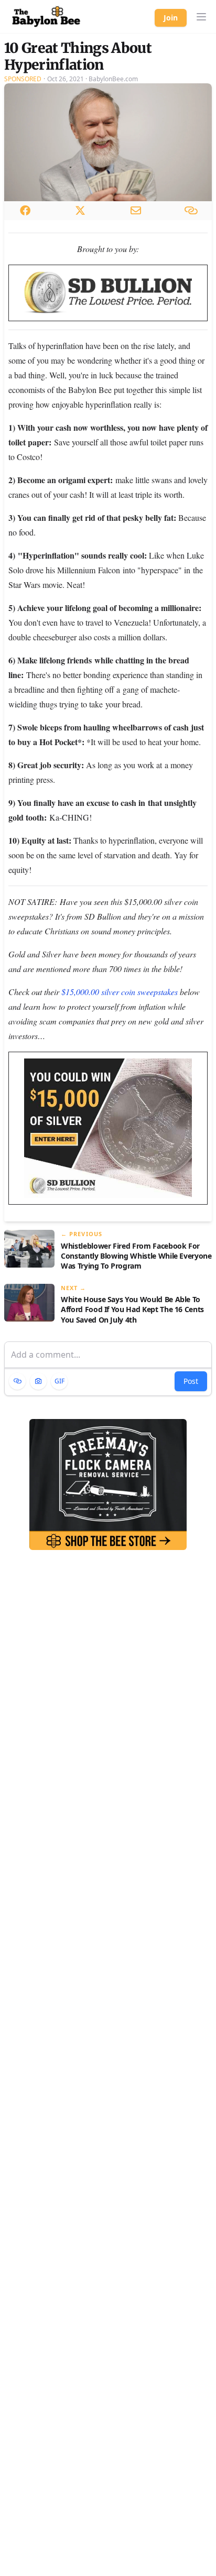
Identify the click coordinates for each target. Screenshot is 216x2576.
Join (171, 18)
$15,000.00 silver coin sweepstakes (120, 992)
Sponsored (23, 79)
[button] (201, 17)
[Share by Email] (136, 210)
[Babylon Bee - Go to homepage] (46, 17)
